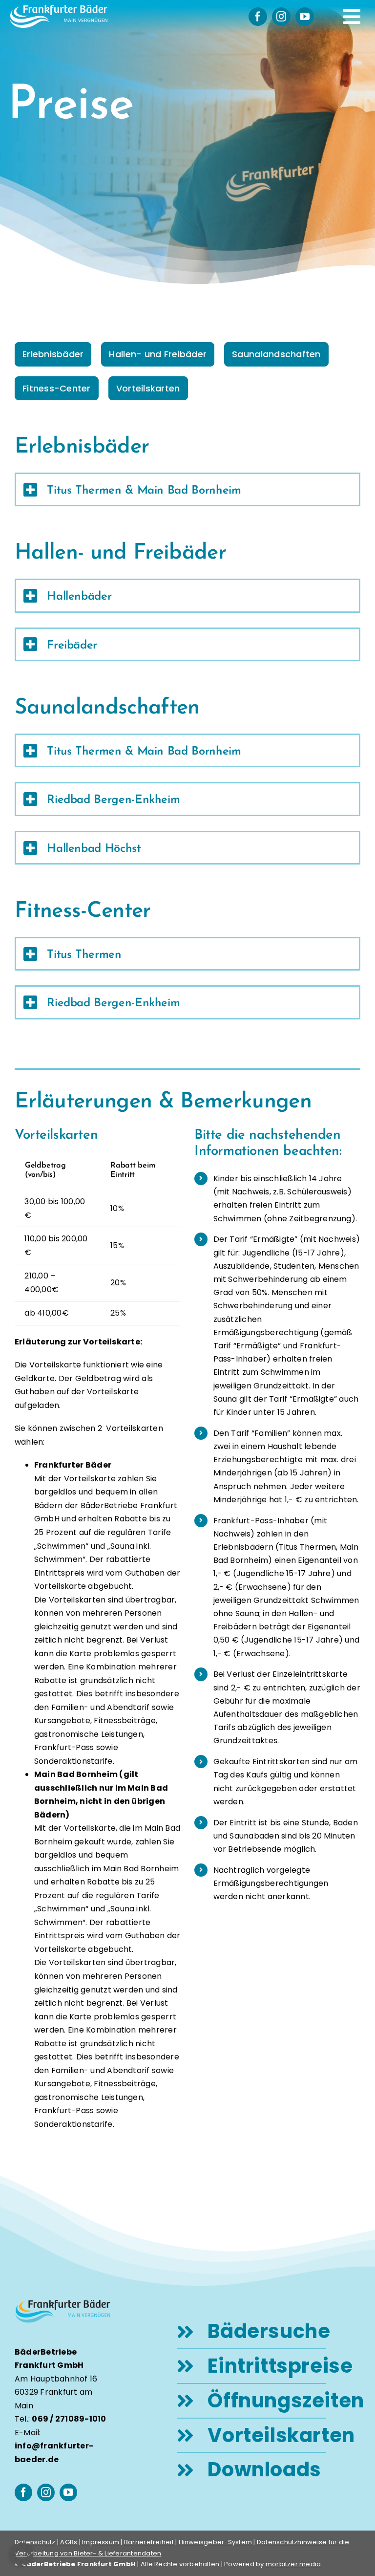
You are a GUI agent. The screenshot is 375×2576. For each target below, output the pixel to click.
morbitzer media (293, 2564)
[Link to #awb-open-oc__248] (352, 17)
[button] (21, 2554)
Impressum (101, 2542)
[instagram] (281, 17)
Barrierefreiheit (149, 2542)
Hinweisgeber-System (216, 2542)
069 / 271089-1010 (69, 2419)
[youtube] (305, 17)
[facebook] (258, 17)
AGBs (69, 2542)
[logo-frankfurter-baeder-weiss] (59, 9)
